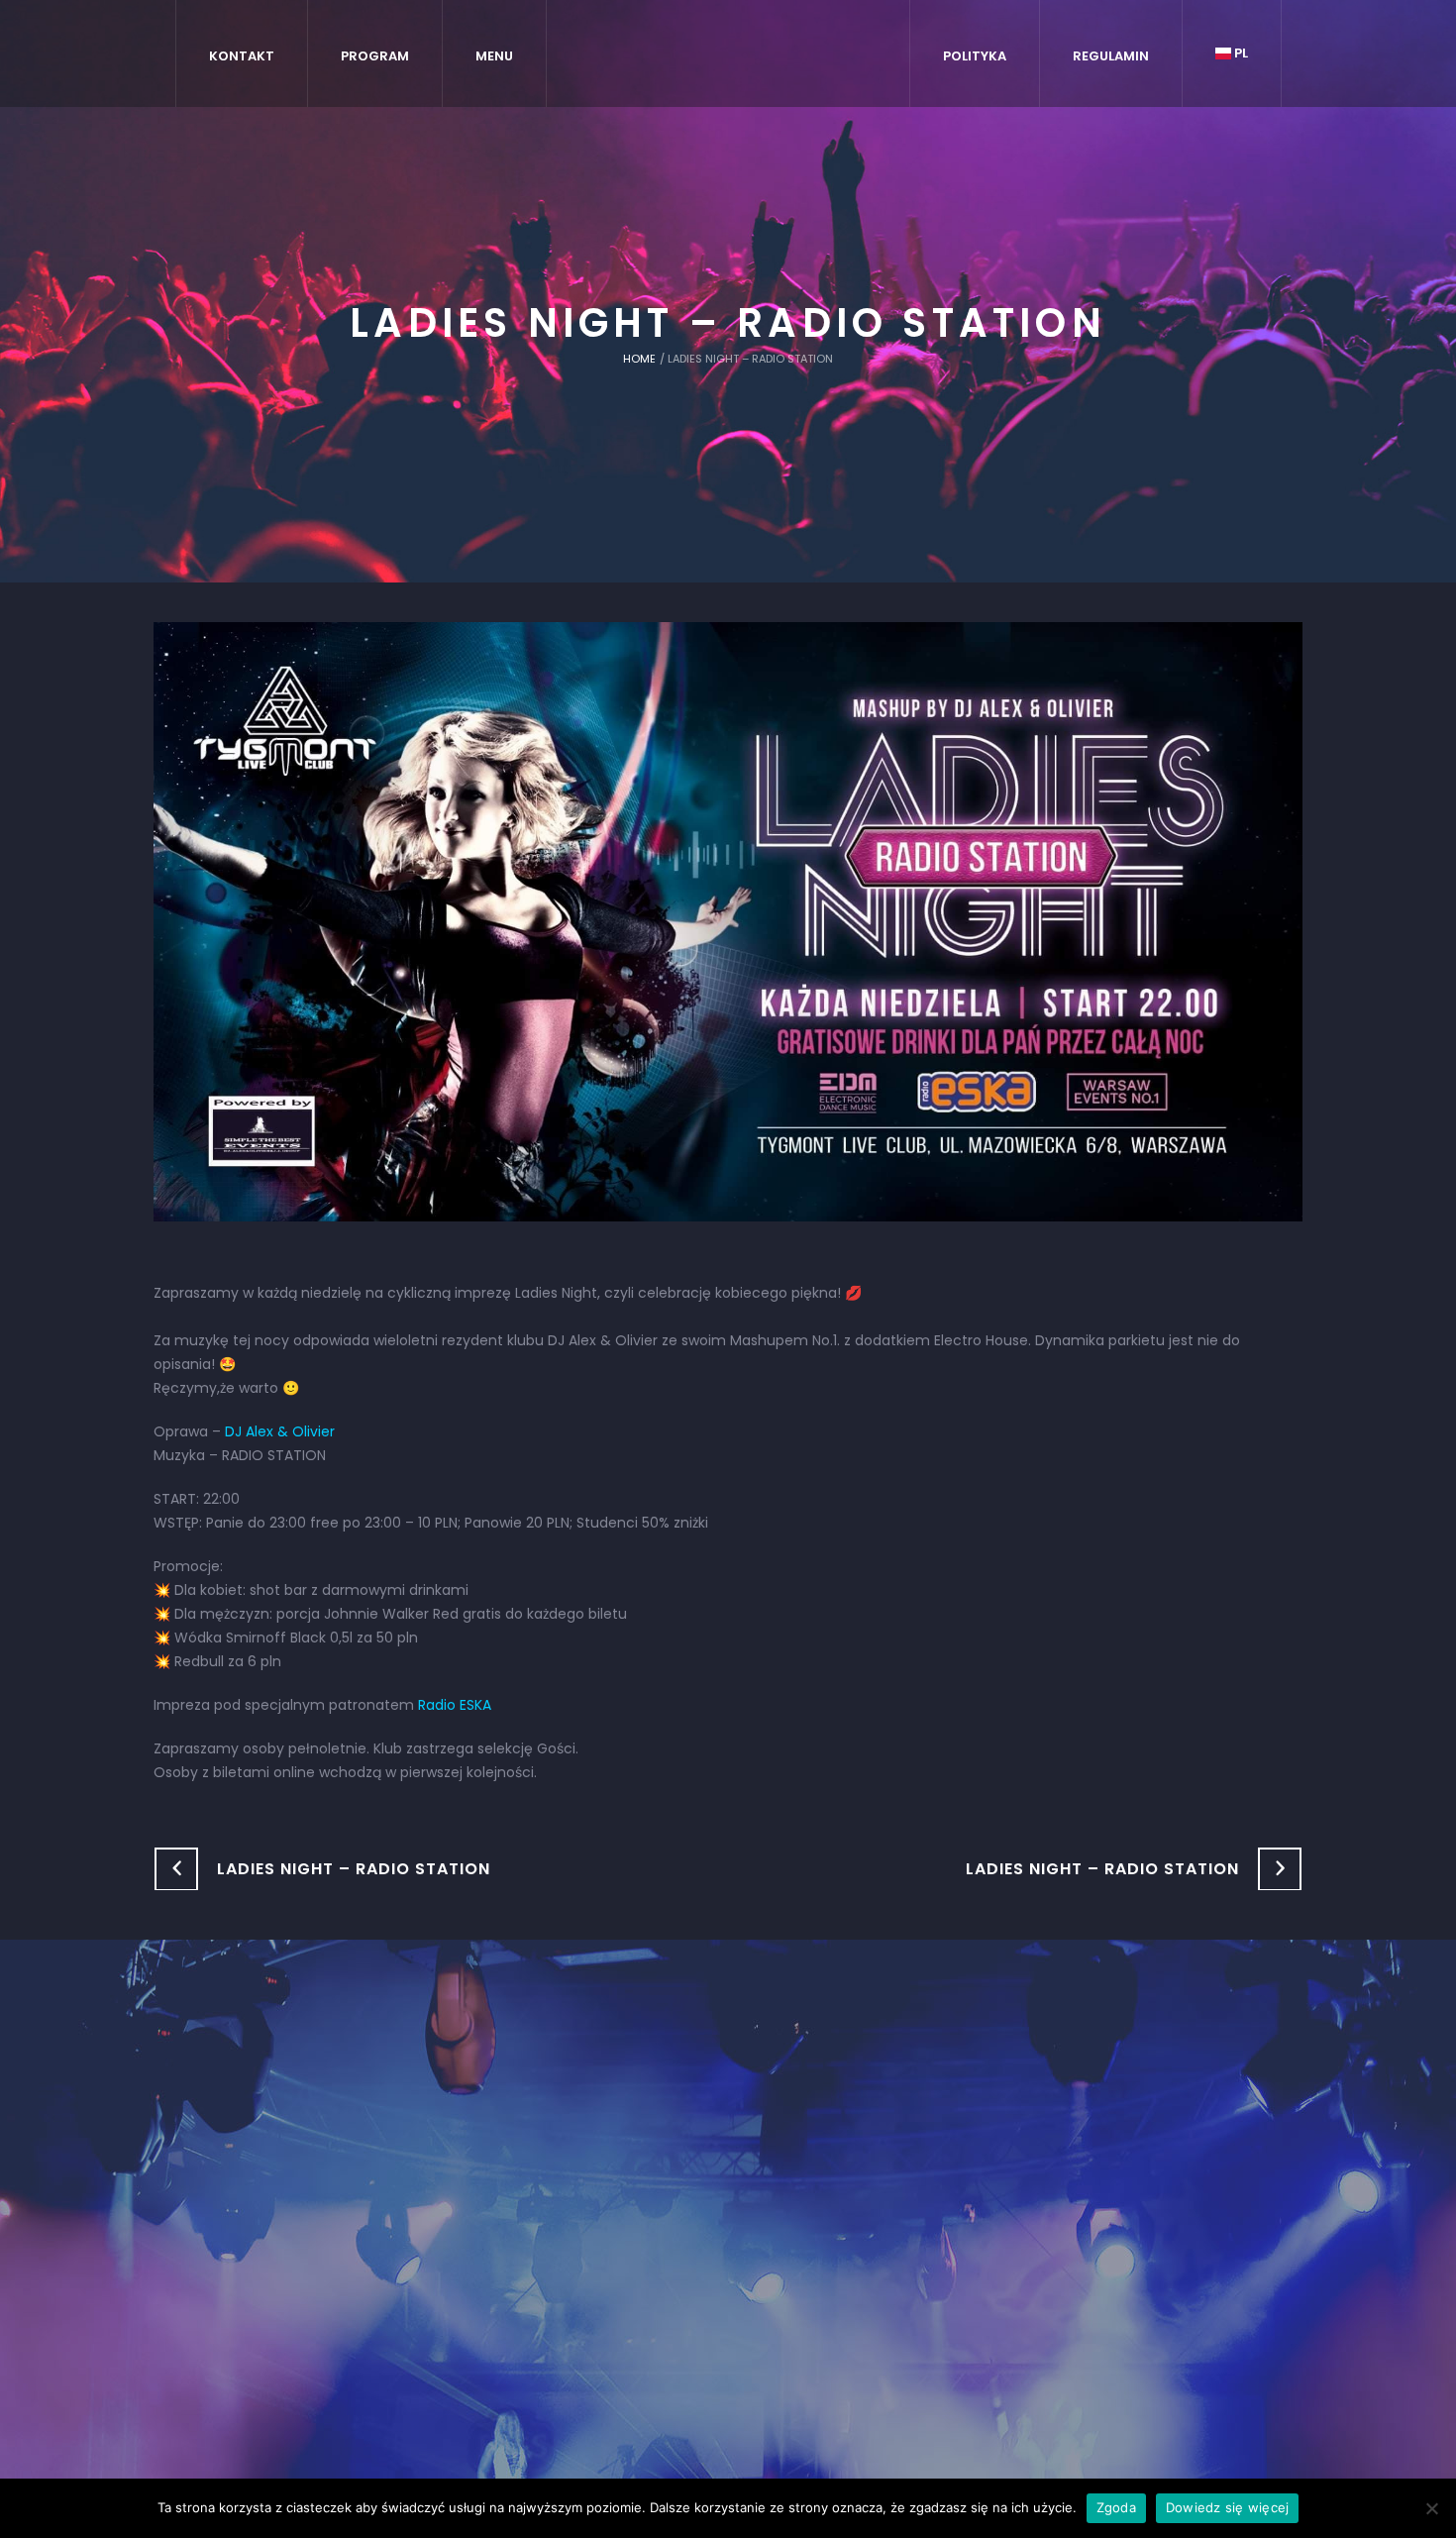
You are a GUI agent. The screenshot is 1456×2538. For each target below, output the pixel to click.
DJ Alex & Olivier (280, 1431)
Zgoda (1116, 2507)
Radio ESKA (455, 1705)
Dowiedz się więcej (1228, 2507)
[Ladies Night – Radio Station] (728, 920)
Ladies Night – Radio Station (354, 1869)
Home (639, 359)
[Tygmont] (728, 2190)
